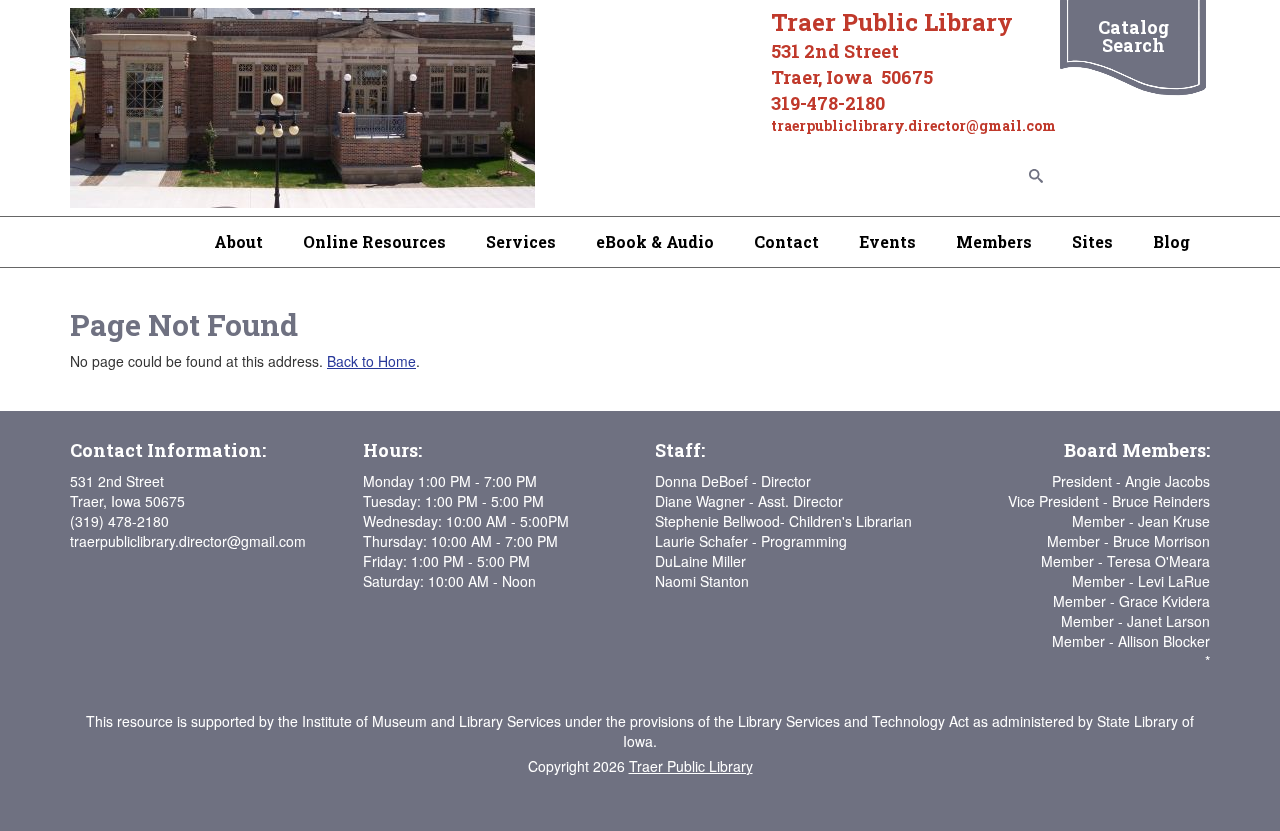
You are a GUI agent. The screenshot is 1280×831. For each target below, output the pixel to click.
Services (521, 241)
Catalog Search (1133, 36)
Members (994, 241)
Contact (786, 241)
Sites (1092, 241)
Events (887, 241)
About (238, 241)
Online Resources (374, 241)
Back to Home (371, 361)
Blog (1171, 241)
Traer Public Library (691, 766)
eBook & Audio (655, 241)
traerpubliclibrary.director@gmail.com (188, 541)
